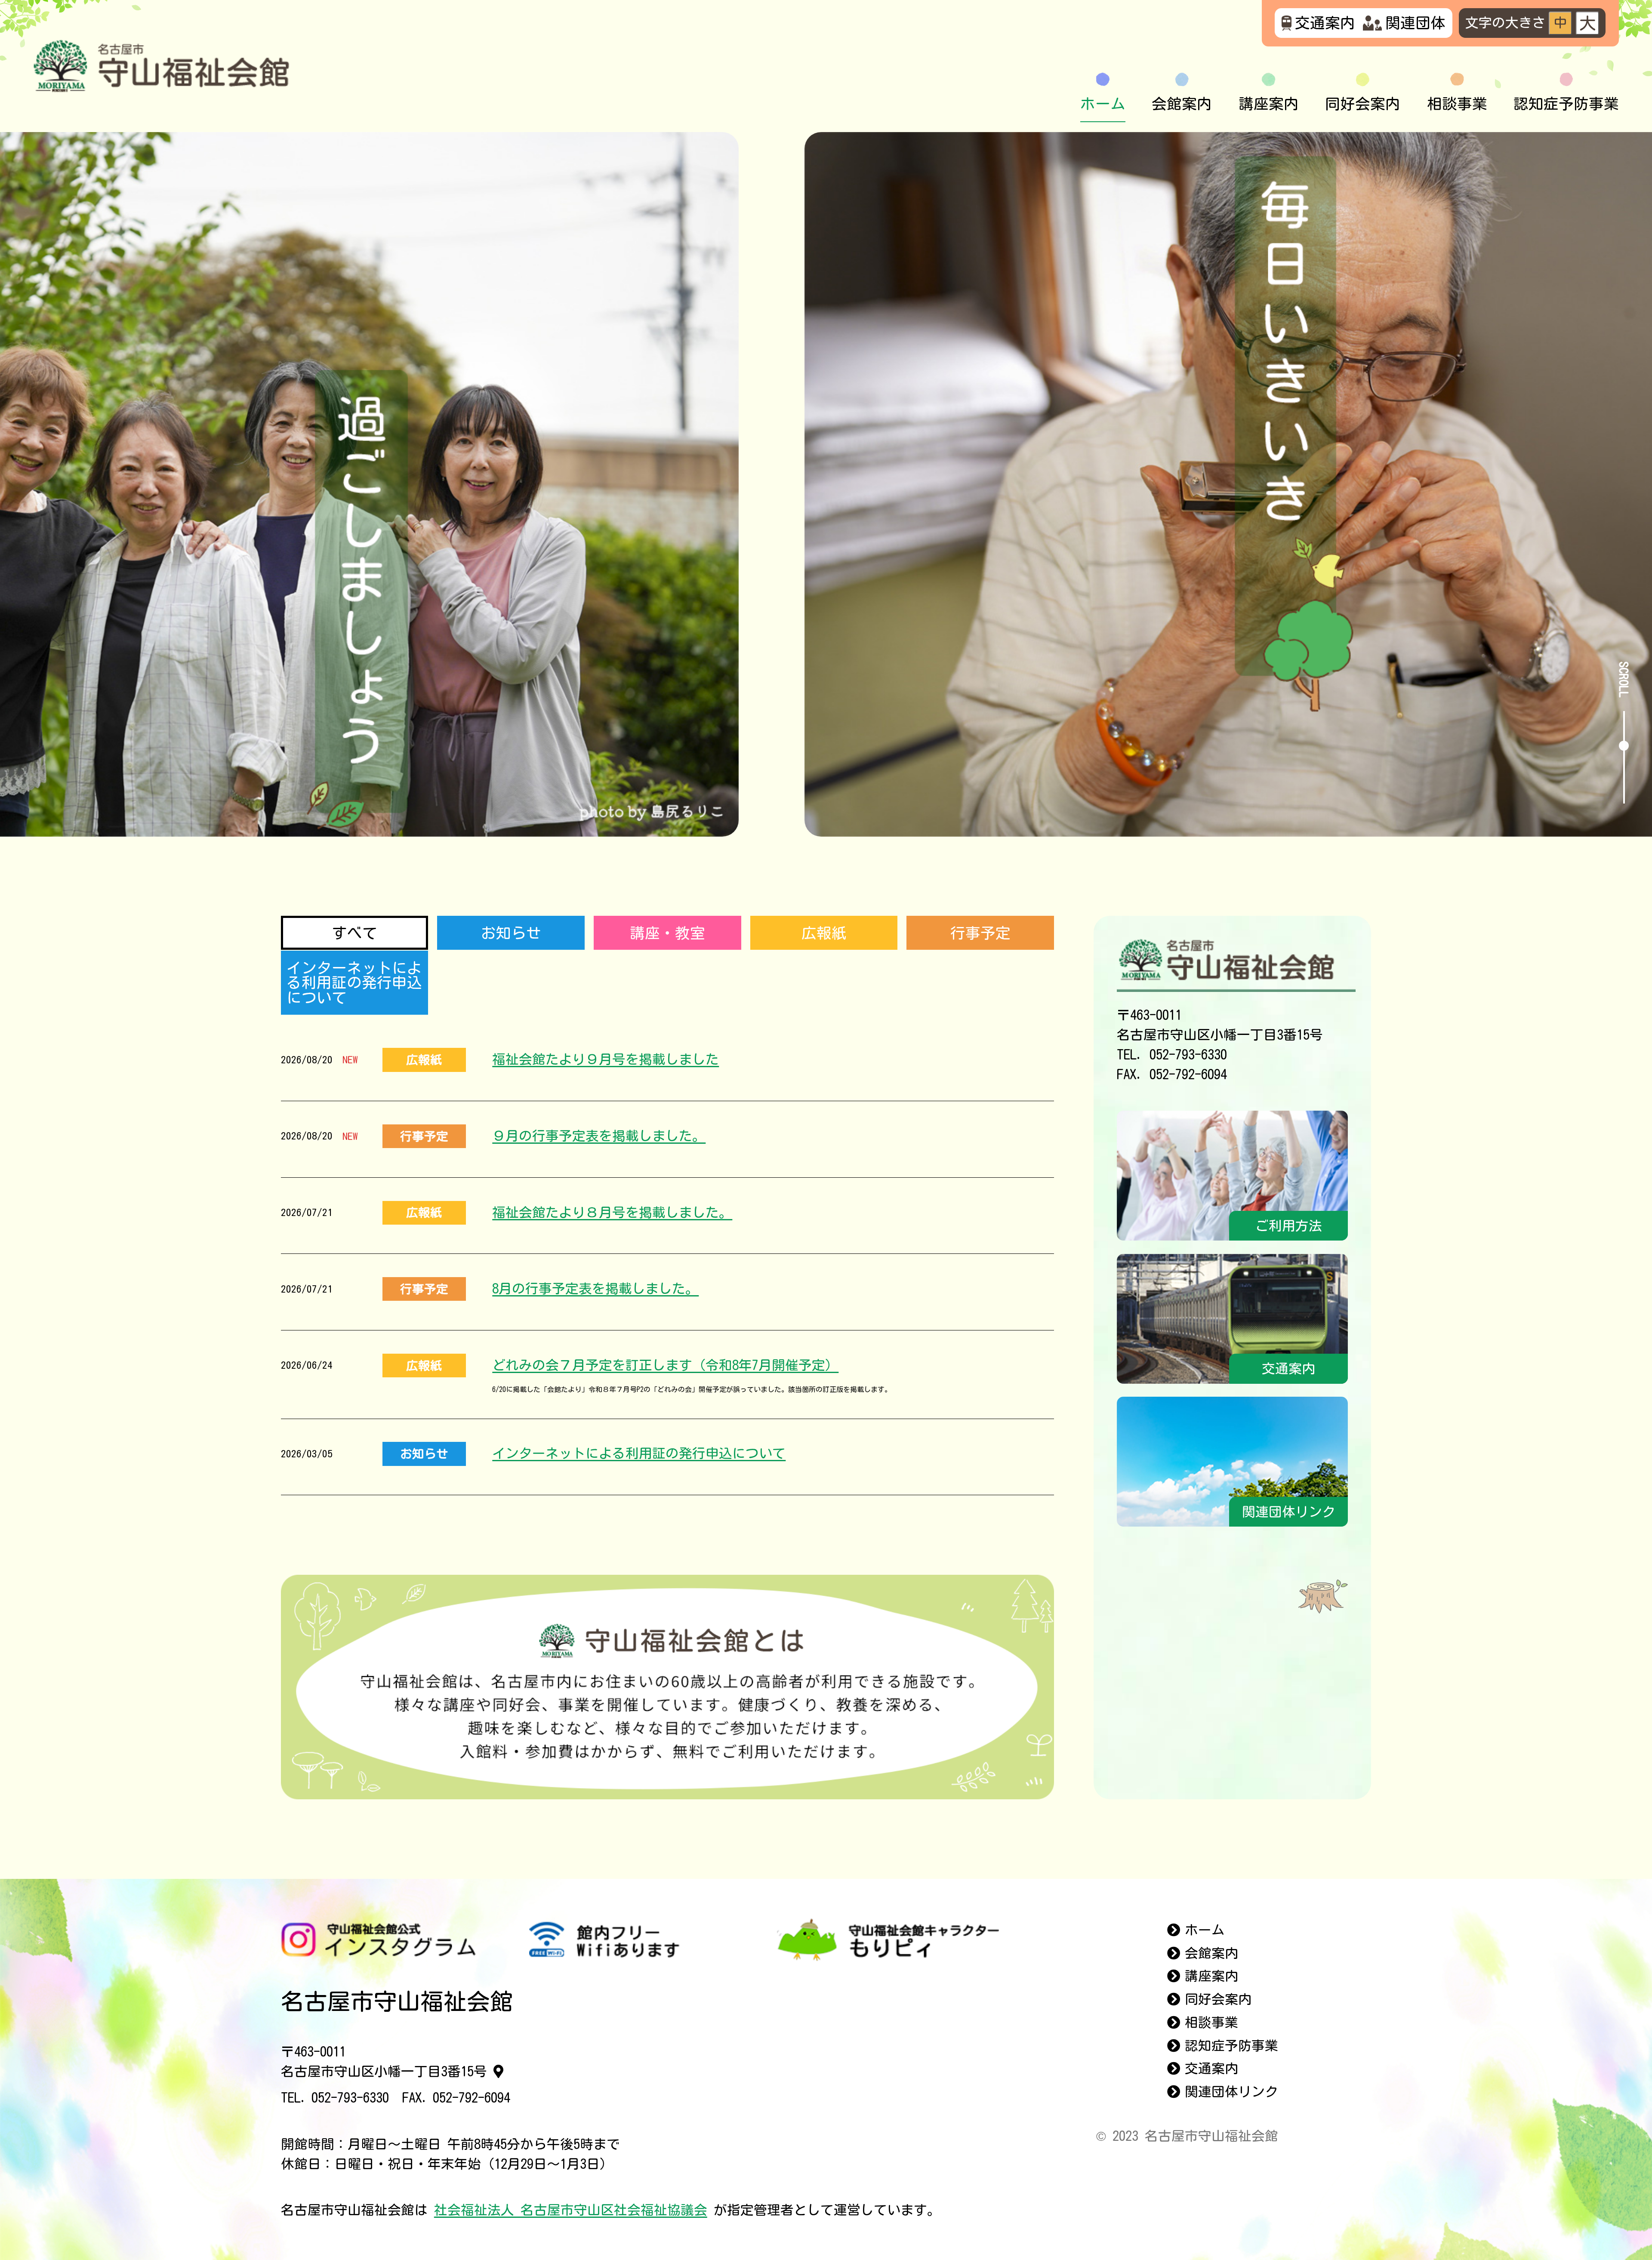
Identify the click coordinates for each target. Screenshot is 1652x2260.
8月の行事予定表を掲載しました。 (595, 1289)
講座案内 (1269, 104)
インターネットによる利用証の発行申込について (639, 1453)
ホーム (1103, 104)
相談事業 (1457, 104)
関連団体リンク (1231, 2092)
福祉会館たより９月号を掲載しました (606, 1059)
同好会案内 (1363, 104)
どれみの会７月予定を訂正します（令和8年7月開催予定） (665, 1365)
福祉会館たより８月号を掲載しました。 (612, 1212)
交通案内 (1325, 23)
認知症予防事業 (1566, 104)
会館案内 (1182, 104)
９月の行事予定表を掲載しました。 (599, 1136)
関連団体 (1415, 23)
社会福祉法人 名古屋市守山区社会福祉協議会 (571, 2210)
